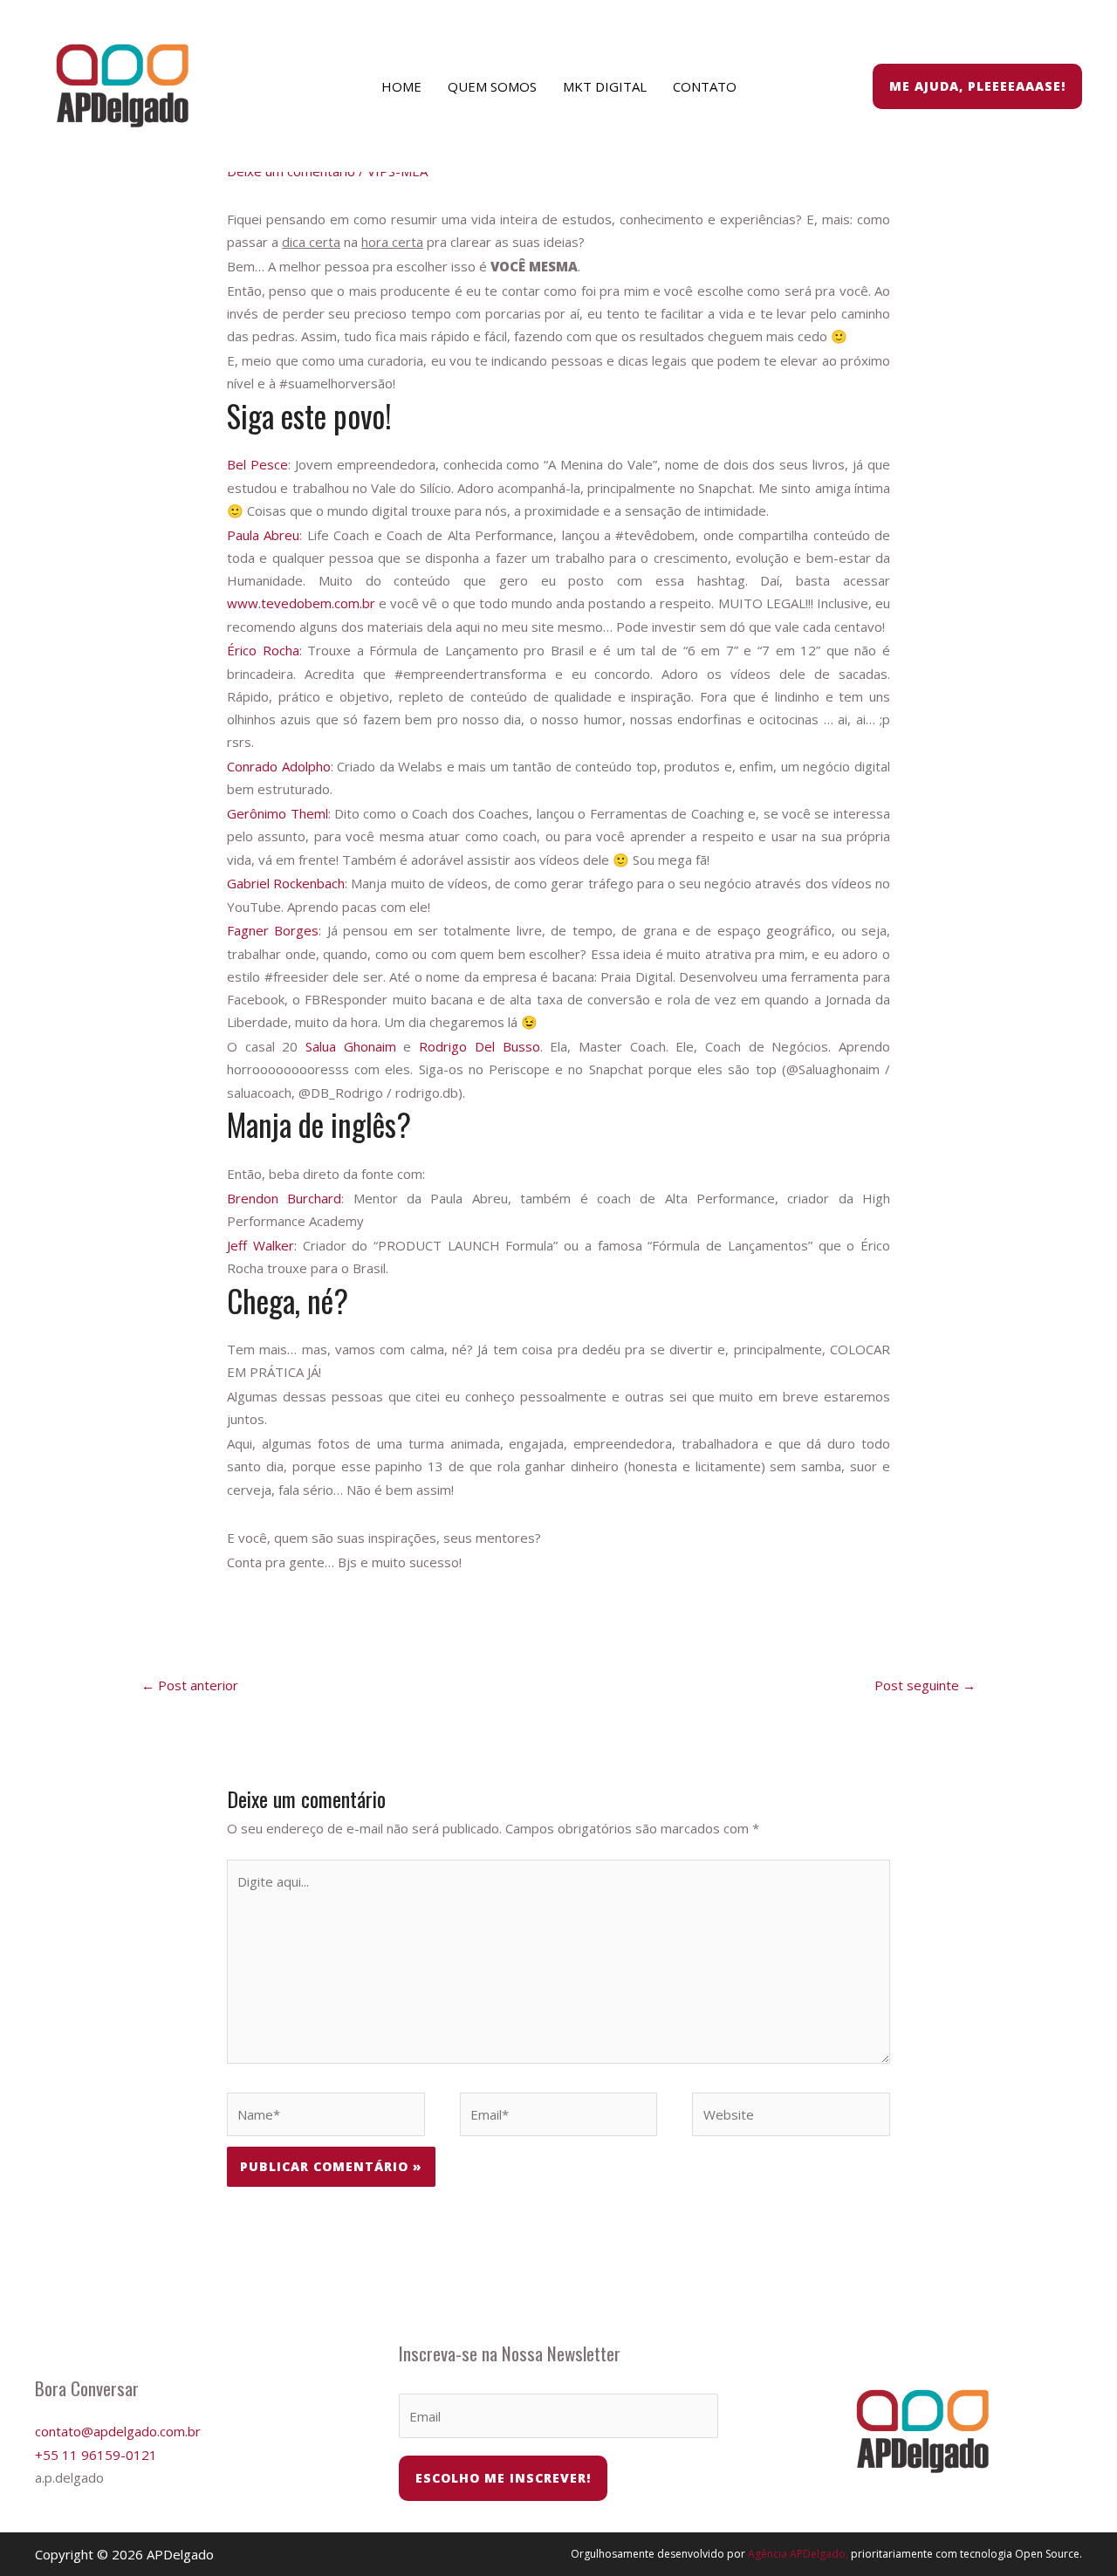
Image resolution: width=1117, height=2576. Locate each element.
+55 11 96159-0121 (96, 2455)
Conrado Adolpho (279, 766)
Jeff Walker (260, 1245)
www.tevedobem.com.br (301, 603)
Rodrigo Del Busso (479, 1046)
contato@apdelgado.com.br (118, 2431)
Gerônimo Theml (277, 813)
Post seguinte (925, 1685)
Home (401, 86)
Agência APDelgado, (798, 2554)
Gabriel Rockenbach (286, 883)
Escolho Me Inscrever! (503, 2478)
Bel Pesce (257, 464)
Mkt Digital (605, 86)
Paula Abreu (263, 535)
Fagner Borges (273, 930)
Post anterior (190, 1685)
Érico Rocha (263, 650)
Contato (705, 86)
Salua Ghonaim (351, 1046)
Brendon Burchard (284, 1198)
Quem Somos (492, 86)
